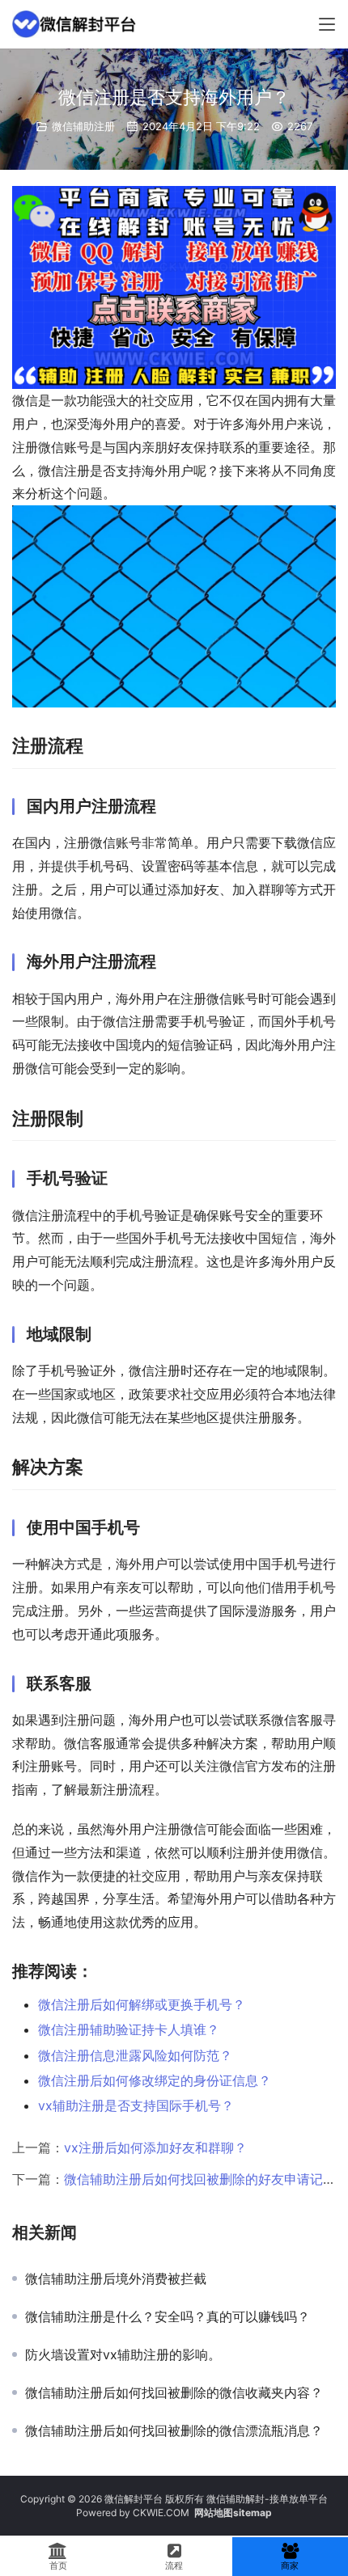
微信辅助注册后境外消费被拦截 (116, 2278)
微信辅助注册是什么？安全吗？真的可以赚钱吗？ (168, 2316)
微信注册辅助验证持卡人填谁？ (129, 2029)
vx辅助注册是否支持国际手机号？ (136, 2105)
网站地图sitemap (233, 2513)
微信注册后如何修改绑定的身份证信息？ (155, 2080)
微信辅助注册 (83, 126)
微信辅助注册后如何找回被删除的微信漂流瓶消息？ (174, 2430)
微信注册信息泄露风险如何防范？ (135, 2055)
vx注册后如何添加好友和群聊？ (155, 2147)
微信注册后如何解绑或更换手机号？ (142, 2004)
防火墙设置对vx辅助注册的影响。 (123, 2354)
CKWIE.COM (161, 2513)
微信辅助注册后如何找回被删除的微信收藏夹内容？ (174, 2392)
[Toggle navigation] (327, 24)
